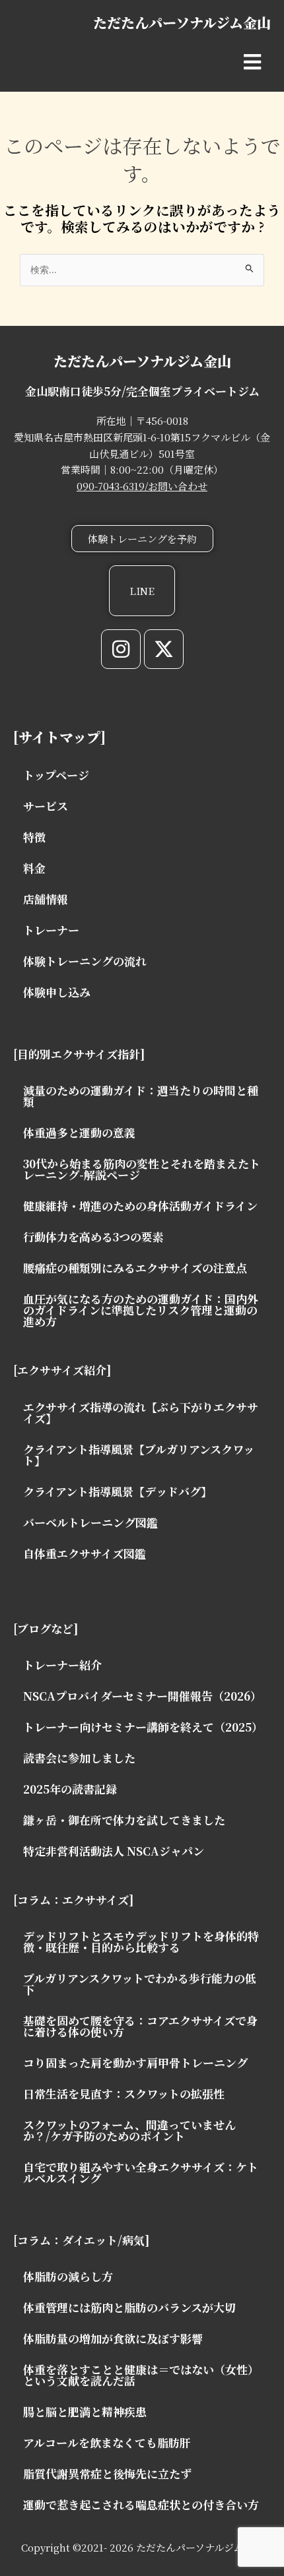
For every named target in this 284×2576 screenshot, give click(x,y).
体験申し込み (57, 992)
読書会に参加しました (79, 1758)
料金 (34, 868)
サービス (46, 806)
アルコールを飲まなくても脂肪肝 (107, 2442)
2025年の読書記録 (70, 1789)
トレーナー (51, 930)
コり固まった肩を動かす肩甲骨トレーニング (135, 2062)
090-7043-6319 (111, 486)
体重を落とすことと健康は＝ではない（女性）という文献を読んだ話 (141, 2375)
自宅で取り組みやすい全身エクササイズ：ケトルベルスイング (141, 2172)
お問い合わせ (178, 486)
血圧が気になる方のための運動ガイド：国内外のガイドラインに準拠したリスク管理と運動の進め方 (141, 1310)
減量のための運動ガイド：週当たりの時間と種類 (141, 1096)
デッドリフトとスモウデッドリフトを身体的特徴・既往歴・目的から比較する (141, 1941)
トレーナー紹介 (62, 1665)
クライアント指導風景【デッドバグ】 (118, 1491)
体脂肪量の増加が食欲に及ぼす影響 (113, 2338)
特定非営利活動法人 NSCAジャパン (114, 1851)
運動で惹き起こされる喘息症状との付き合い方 (141, 2504)
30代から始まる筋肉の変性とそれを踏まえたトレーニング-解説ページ (142, 1169)
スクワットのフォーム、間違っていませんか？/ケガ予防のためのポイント (129, 2130)
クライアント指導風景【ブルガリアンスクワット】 (139, 1455)
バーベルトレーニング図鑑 (90, 1522)
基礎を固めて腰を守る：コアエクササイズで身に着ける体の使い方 (140, 2026)
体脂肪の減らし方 (68, 2276)
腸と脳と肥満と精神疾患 (85, 2411)
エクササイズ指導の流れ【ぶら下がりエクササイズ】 (141, 1412)
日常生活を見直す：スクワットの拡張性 (124, 2093)
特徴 (34, 837)
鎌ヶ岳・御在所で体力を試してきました (124, 1820)
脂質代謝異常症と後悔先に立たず (107, 2473)
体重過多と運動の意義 (79, 1132)
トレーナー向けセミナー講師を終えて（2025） (143, 1727)
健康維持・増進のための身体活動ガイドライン (140, 1206)
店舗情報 (46, 899)
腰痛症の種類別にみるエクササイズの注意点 (135, 1268)
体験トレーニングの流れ (85, 961)
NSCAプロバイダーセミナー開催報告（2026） (142, 1696)
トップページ (56, 775)
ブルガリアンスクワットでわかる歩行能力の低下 (140, 1984)
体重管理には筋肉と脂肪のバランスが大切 (129, 2307)
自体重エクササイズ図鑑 (85, 1553)
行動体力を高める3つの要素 (93, 1237)
